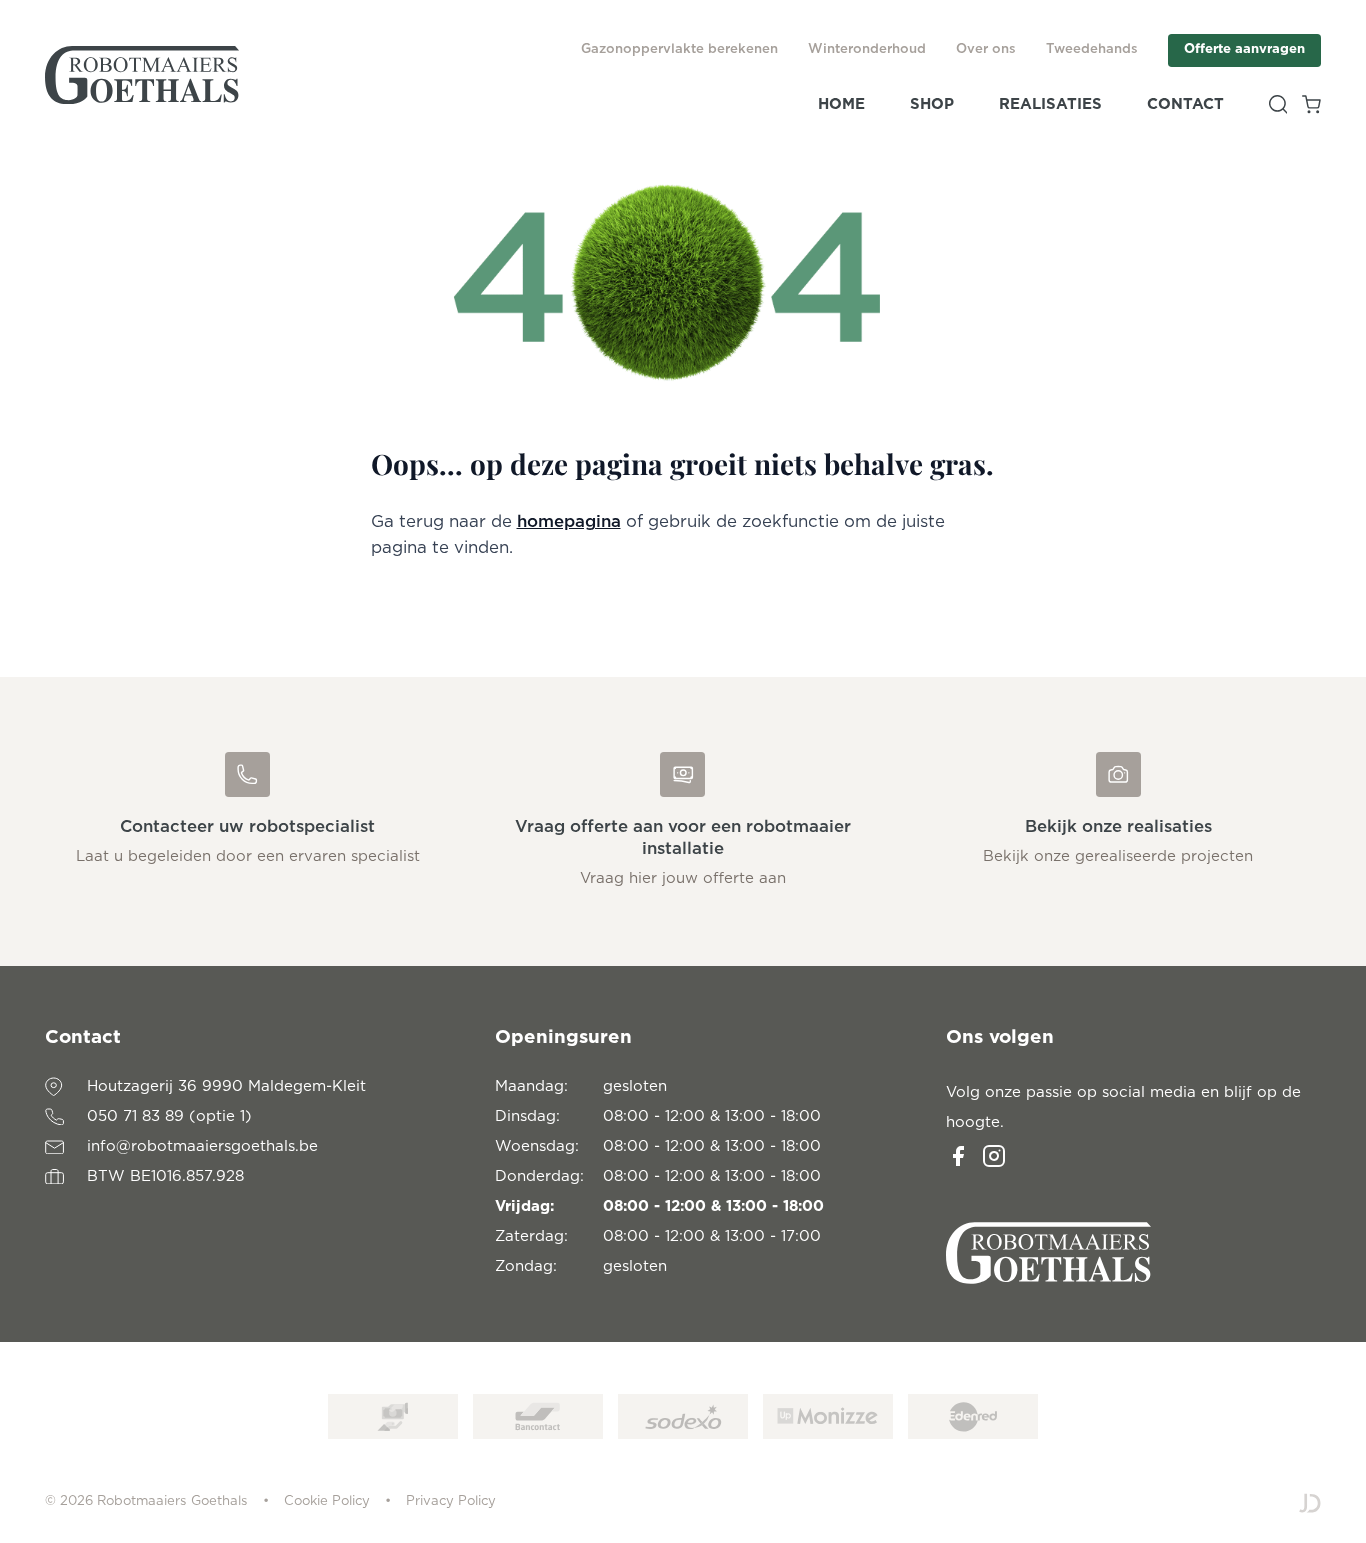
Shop (932, 104)
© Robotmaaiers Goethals (146, 1501)
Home (841, 104)
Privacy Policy (451, 1501)
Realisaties (1050, 104)
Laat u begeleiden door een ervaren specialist (248, 856)
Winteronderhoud (867, 49)
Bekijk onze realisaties (1118, 827)
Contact (1185, 104)
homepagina (569, 522)
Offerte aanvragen (1244, 49)
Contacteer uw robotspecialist (247, 827)
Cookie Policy (327, 1501)
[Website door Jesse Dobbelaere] (1310, 1502)
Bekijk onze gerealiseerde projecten (1118, 856)
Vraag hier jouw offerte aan (683, 878)
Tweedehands (1092, 49)
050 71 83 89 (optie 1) (169, 1116)
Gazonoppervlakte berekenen (679, 49)
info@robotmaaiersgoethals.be (202, 1146)
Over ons (986, 49)
